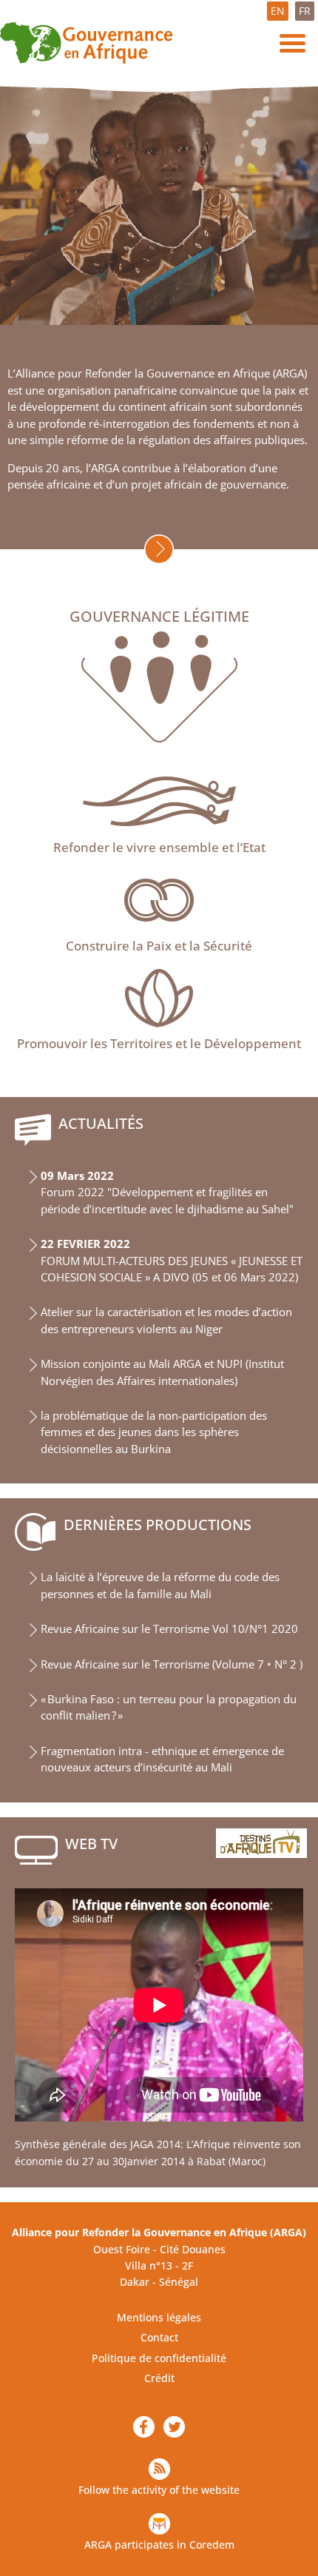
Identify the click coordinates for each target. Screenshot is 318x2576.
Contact (159, 2337)
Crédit (159, 2378)
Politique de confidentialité (159, 2358)
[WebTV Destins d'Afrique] (261, 1843)
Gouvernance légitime (159, 617)
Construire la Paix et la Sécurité (159, 946)
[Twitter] (174, 2427)
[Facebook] (144, 2427)
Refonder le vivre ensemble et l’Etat (159, 847)
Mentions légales (159, 2317)
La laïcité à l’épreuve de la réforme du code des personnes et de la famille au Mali (160, 1585)
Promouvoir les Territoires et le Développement (159, 1043)
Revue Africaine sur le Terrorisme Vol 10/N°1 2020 (169, 1629)
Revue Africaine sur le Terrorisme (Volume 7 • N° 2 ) (172, 1664)
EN (278, 11)
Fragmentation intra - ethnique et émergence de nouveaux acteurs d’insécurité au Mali (162, 1759)
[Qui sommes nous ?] (159, 549)
